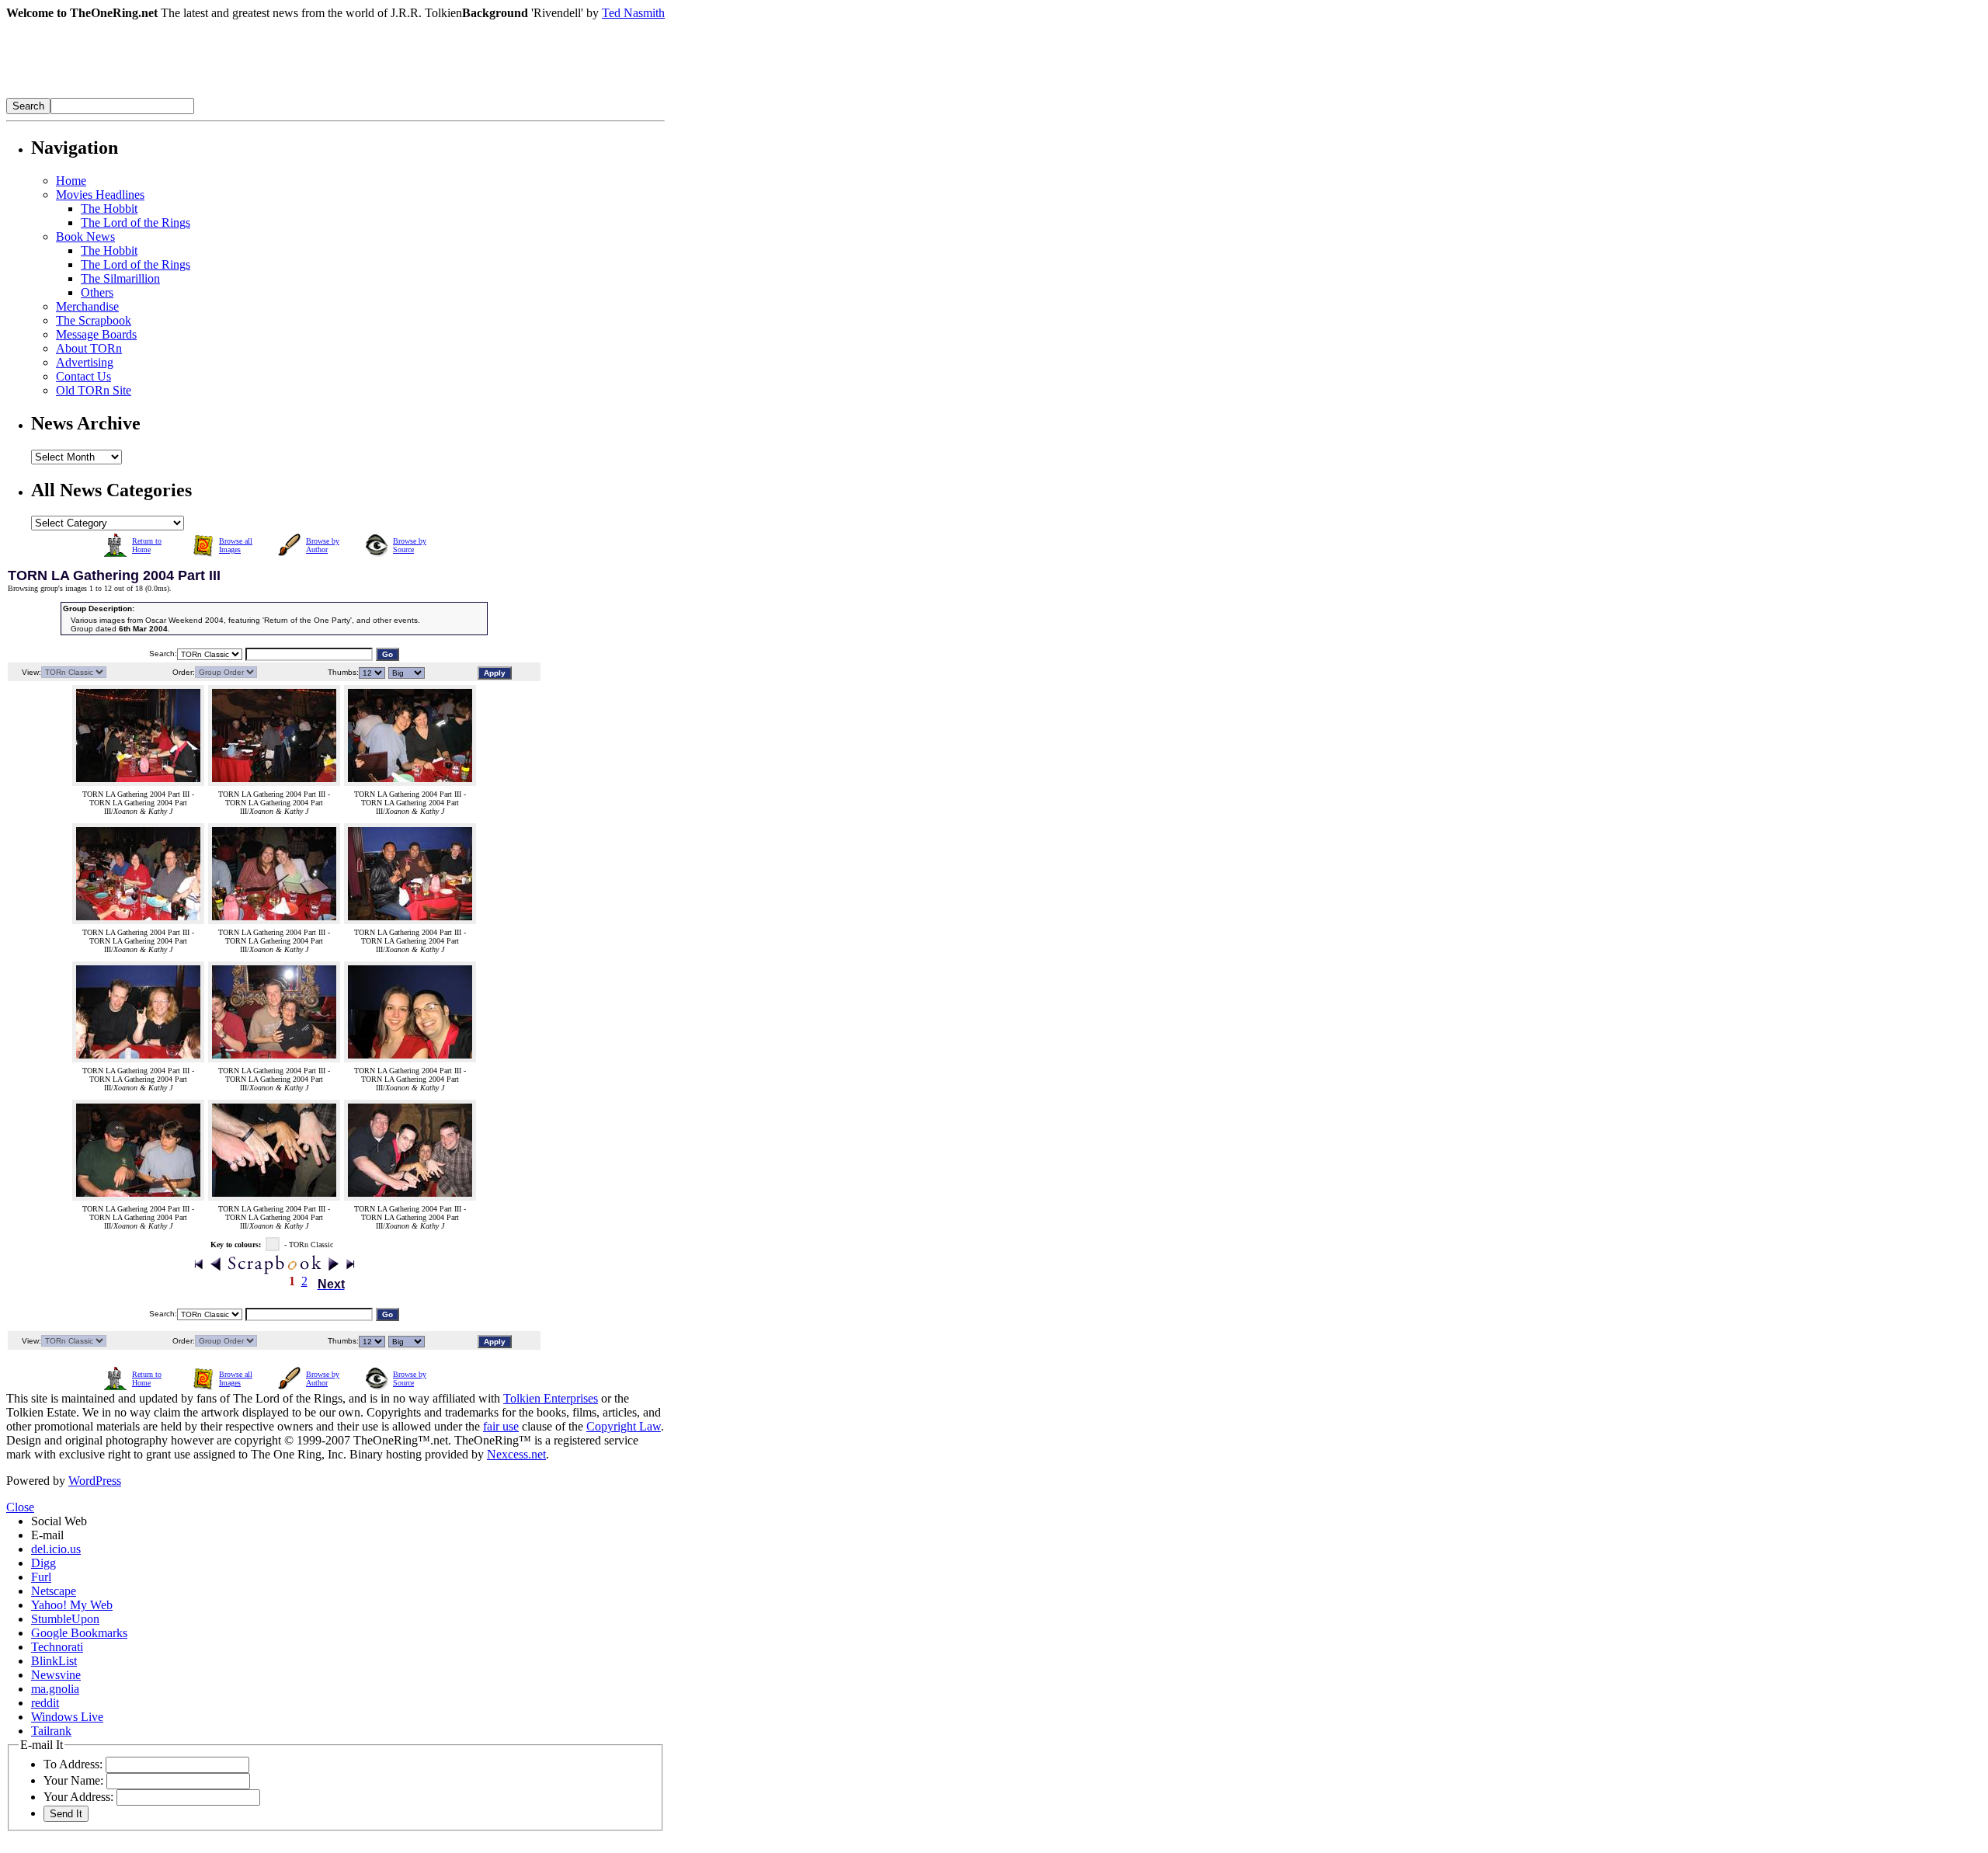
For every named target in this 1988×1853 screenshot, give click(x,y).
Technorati (57, 1647)
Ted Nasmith (633, 13)
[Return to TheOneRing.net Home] (239, 94)
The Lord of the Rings (136, 222)
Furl (41, 1577)
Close (20, 1507)
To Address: (73, 1764)
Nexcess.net (516, 1454)
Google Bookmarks (79, 1633)
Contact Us (83, 376)
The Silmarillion (120, 278)
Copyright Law (624, 1426)
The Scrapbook (94, 320)
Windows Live (67, 1717)
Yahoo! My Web (72, 1605)
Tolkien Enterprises (551, 1398)
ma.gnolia (55, 1689)
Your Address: (78, 1797)
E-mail (47, 1535)
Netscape (54, 1591)
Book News (85, 236)
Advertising (85, 362)
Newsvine (56, 1675)
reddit (45, 1703)
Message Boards (96, 334)
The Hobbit (109, 209)
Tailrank (51, 1731)
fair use (501, 1426)
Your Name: (73, 1780)
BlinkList (54, 1661)
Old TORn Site (94, 390)
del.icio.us (56, 1549)
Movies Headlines (100, 195)
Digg (43, 1563)
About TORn (89, 348)
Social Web (59, 1521)
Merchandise (87, 306)
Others (97, 292)
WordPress (95, 1481)
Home (71, 181)
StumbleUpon (65, 1619)
